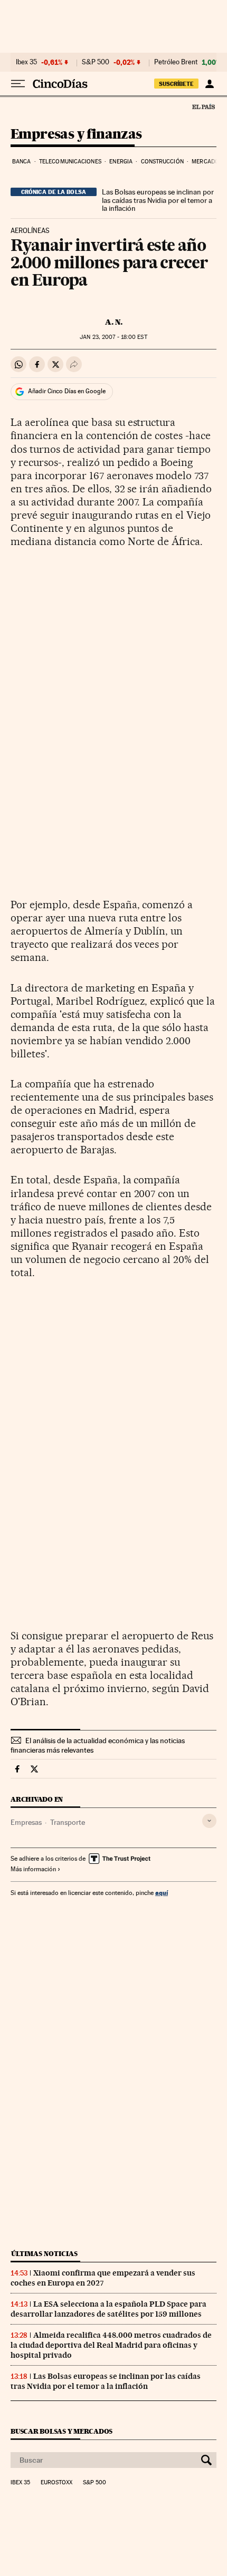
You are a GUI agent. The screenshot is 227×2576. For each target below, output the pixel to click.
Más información (33, 1869)
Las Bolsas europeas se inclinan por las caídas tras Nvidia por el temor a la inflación (158, 200)
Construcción (162, 162)
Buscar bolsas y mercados (62, 2431)
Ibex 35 (26, 62)
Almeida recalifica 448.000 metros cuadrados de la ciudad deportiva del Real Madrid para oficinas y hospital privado (111, 2345)
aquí (162, 1893)
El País (203, 106)
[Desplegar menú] (18, 84)
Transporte (68, 1822)
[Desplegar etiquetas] (209, 1821)
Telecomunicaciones (70, 162)
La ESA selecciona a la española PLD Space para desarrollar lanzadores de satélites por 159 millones (108, 2309)
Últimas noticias (44, 2254)
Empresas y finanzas (76, 135)
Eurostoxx (56, 2483)
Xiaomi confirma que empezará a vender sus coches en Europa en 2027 (103, 2278)
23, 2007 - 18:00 (113, 337)
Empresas (26, 1822)
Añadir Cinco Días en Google (67, 391)
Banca (22, 162)
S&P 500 (96, 62)
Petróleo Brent (176, 62)
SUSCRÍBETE (176, 84)
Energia (121, 162)
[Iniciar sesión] (209, 84)
